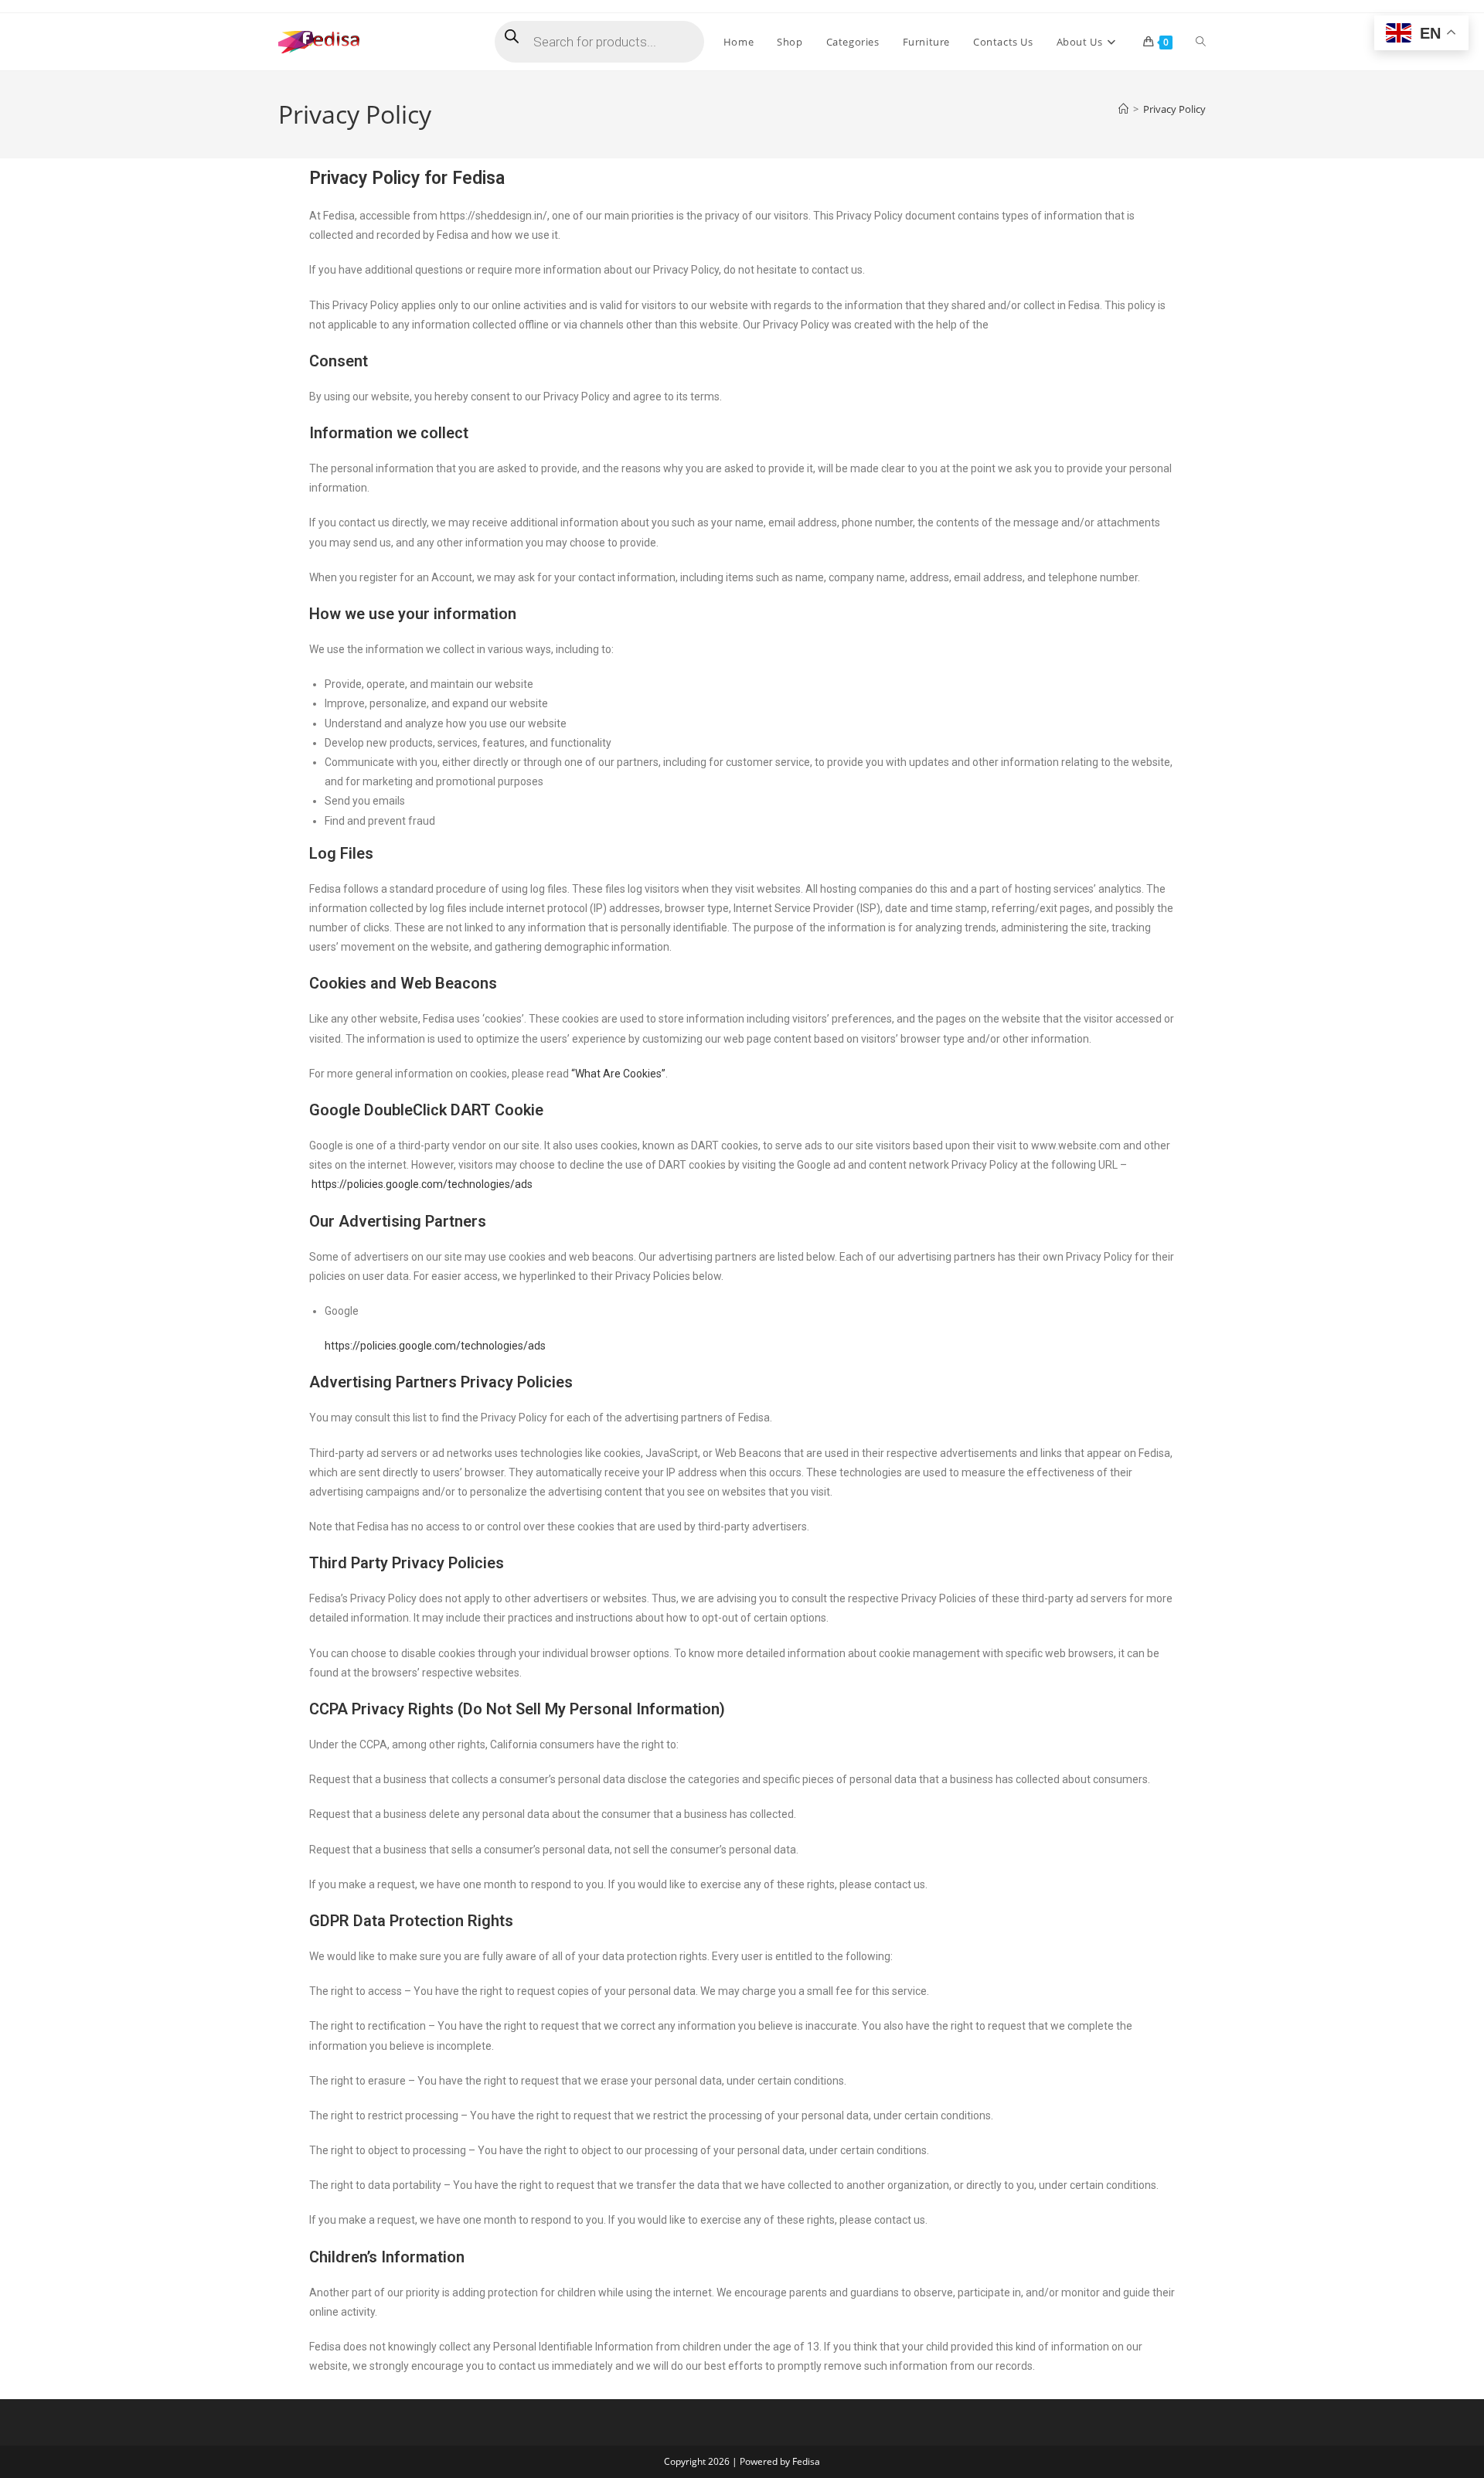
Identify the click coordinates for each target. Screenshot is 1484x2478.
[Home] (1123, 109)
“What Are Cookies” (618, 1074)
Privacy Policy (1174, 109)
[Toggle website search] (1201, 42)
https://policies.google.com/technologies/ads (422, 1184)
